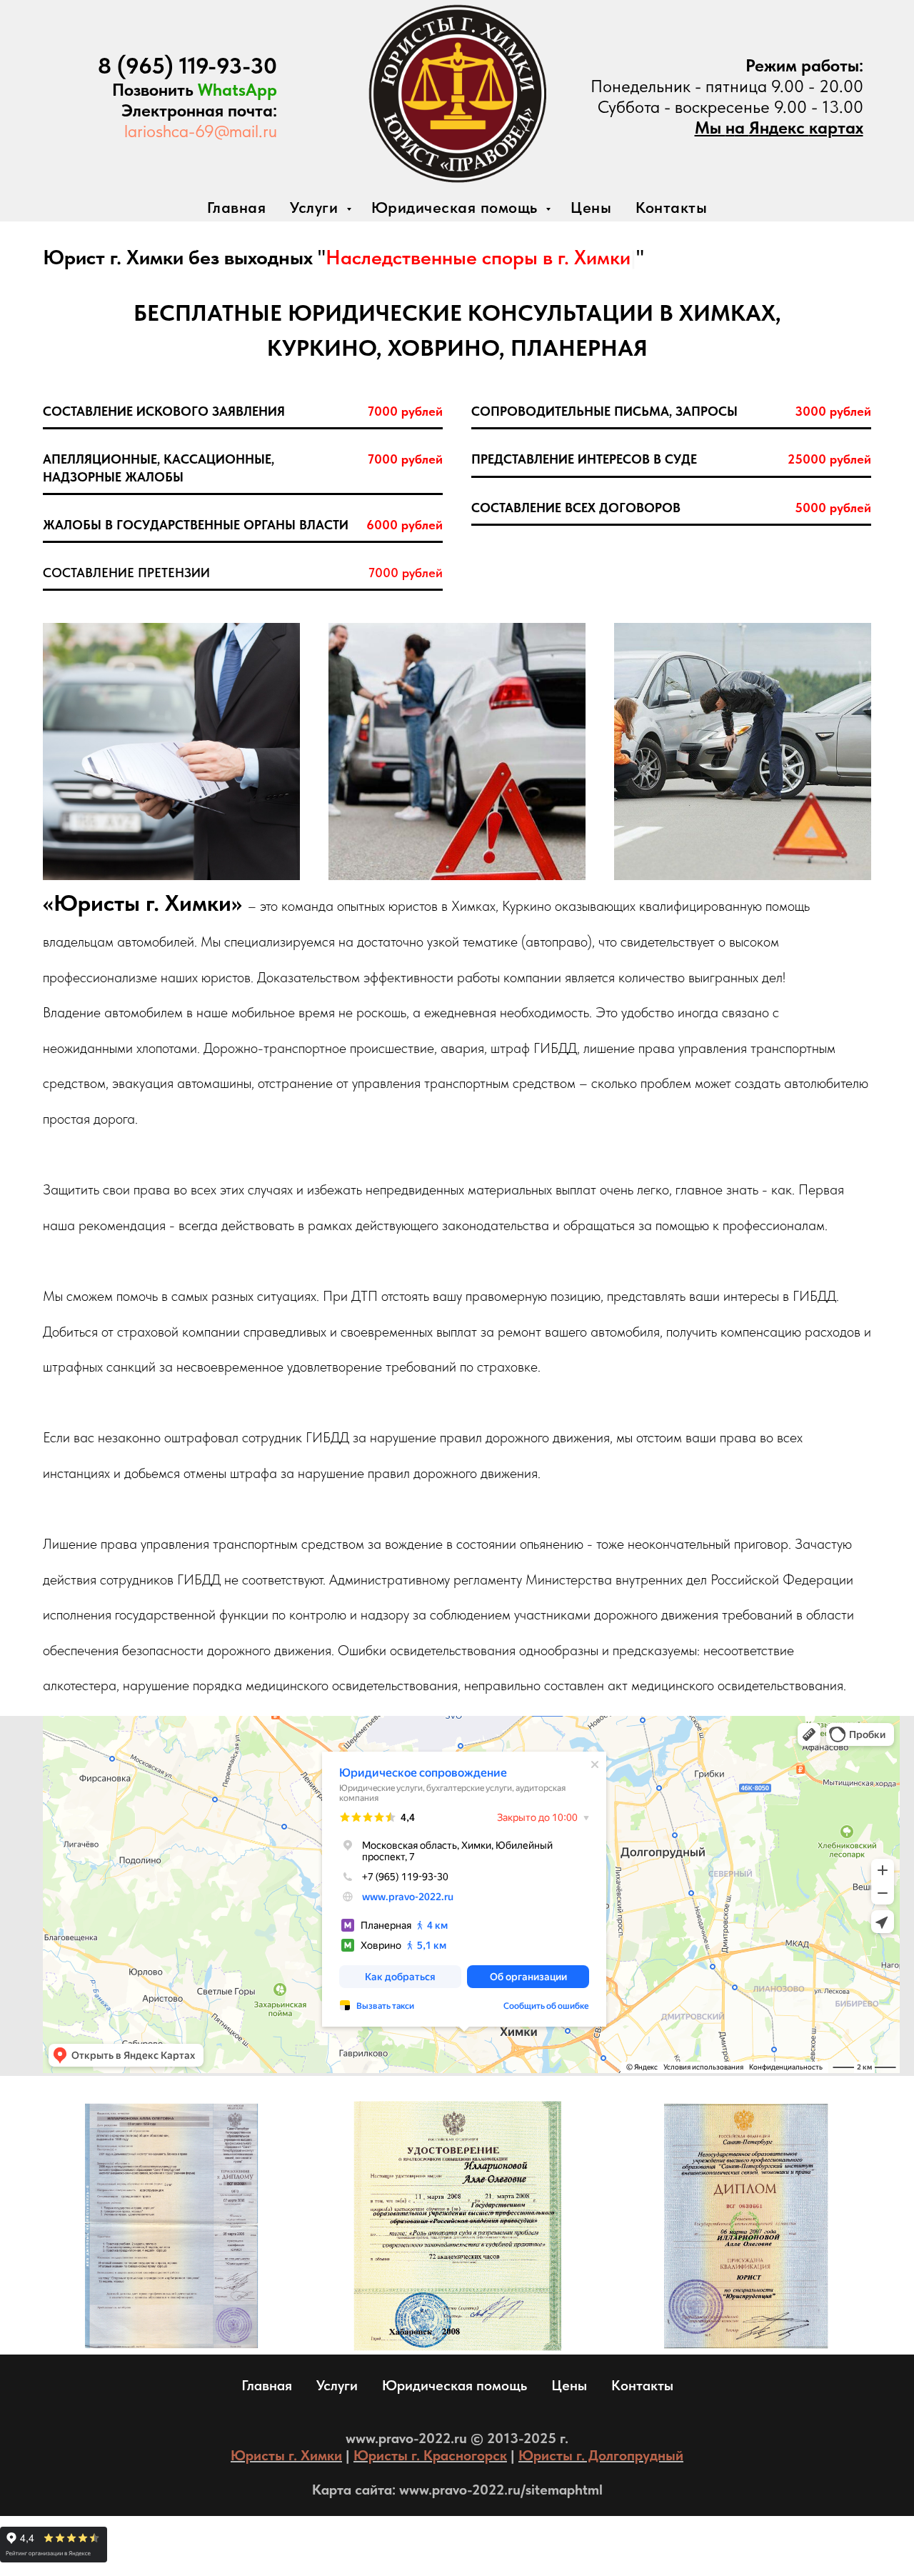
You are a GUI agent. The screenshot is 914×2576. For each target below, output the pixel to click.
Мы (710, 128)
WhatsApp (237, 90)
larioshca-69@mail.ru (201, 131)
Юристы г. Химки (286, 2455)
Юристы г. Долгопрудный (601, 2455)
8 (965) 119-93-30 (187, 66)
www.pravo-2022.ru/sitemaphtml (501, 2490)
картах (836, 128)
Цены (591, 207)
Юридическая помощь (457, 207)
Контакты (671, 207)
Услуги (316, 207)
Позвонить (155, 90)
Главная (237, 207)
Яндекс (779, 128)
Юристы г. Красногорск (430, 2455)
